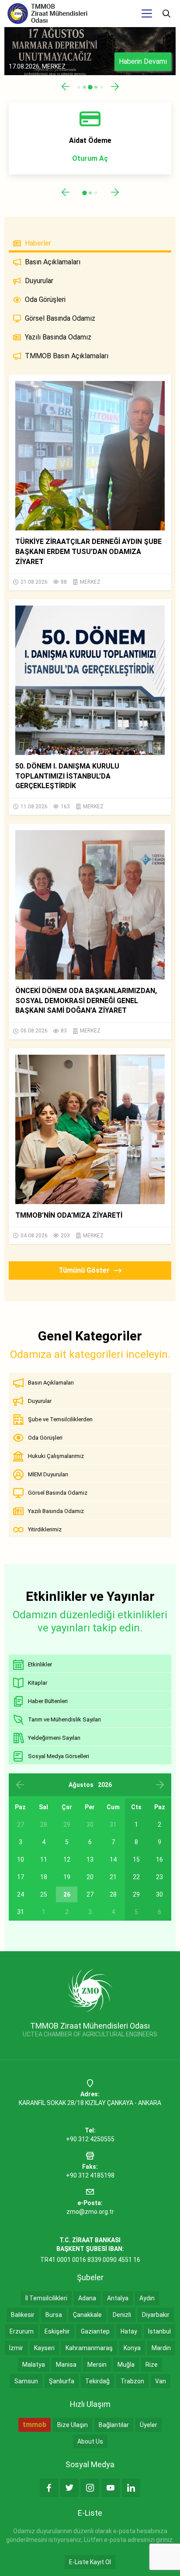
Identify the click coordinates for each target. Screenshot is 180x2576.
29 (136, 1894)
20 (90, 1877)
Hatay (129, 2331)
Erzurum (22, 2331)
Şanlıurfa (62, 2381)
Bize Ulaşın (73, 2425)
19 (67, 1877)
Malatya (34, 2365)
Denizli (122, 2315)
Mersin (97, 2365)
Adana (87, 2298)
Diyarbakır (156, 2315)
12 (67, 1859)
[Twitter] (69, 2488)
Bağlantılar (114, 2425)
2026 (105, 1785)
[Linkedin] (131, 2488)
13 (90, 1859)
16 (159, 1859)
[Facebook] (49, 2488)
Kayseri (44, 2348)
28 (113, 1894)
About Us (90, 2441)
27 (90, 1894)
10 (21, 1859)
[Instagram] (90, 2488)
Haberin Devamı (143, 61)
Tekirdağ (97, 2381)
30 (159, 1894)
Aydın (147, 2298)
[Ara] (166, 14)
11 (44, 1859)
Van (161, 2381)
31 (21, 1912)
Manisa (66, 2365)
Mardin (161, 2348)
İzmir (16, 2348)
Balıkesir (23, 2315)
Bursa (54, 2315)
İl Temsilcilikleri (46, 2298)
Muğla (126, 2365)
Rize (152, 2365)
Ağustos (81, 1785)
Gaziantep (95, 2331)
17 (21, 1877)
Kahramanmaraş (89, 2348)
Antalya (118, 2298)
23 (159, 1877)
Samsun (26, 2381)
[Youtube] (111, 2488)
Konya (132, 2348)
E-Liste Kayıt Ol (90, 2562)
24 (21, 1894)
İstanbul (159, 2331)
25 (44, 1894)
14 (113, 1859)
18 (44, 1877)
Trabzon (132, 2381)
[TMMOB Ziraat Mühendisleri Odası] (90, 1990)
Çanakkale (87, 2315)
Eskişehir (57, 2331)
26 (67, 1894)
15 (136, 1859)
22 (136, 1877)
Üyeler (149, 2425)
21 (113, 1877)
